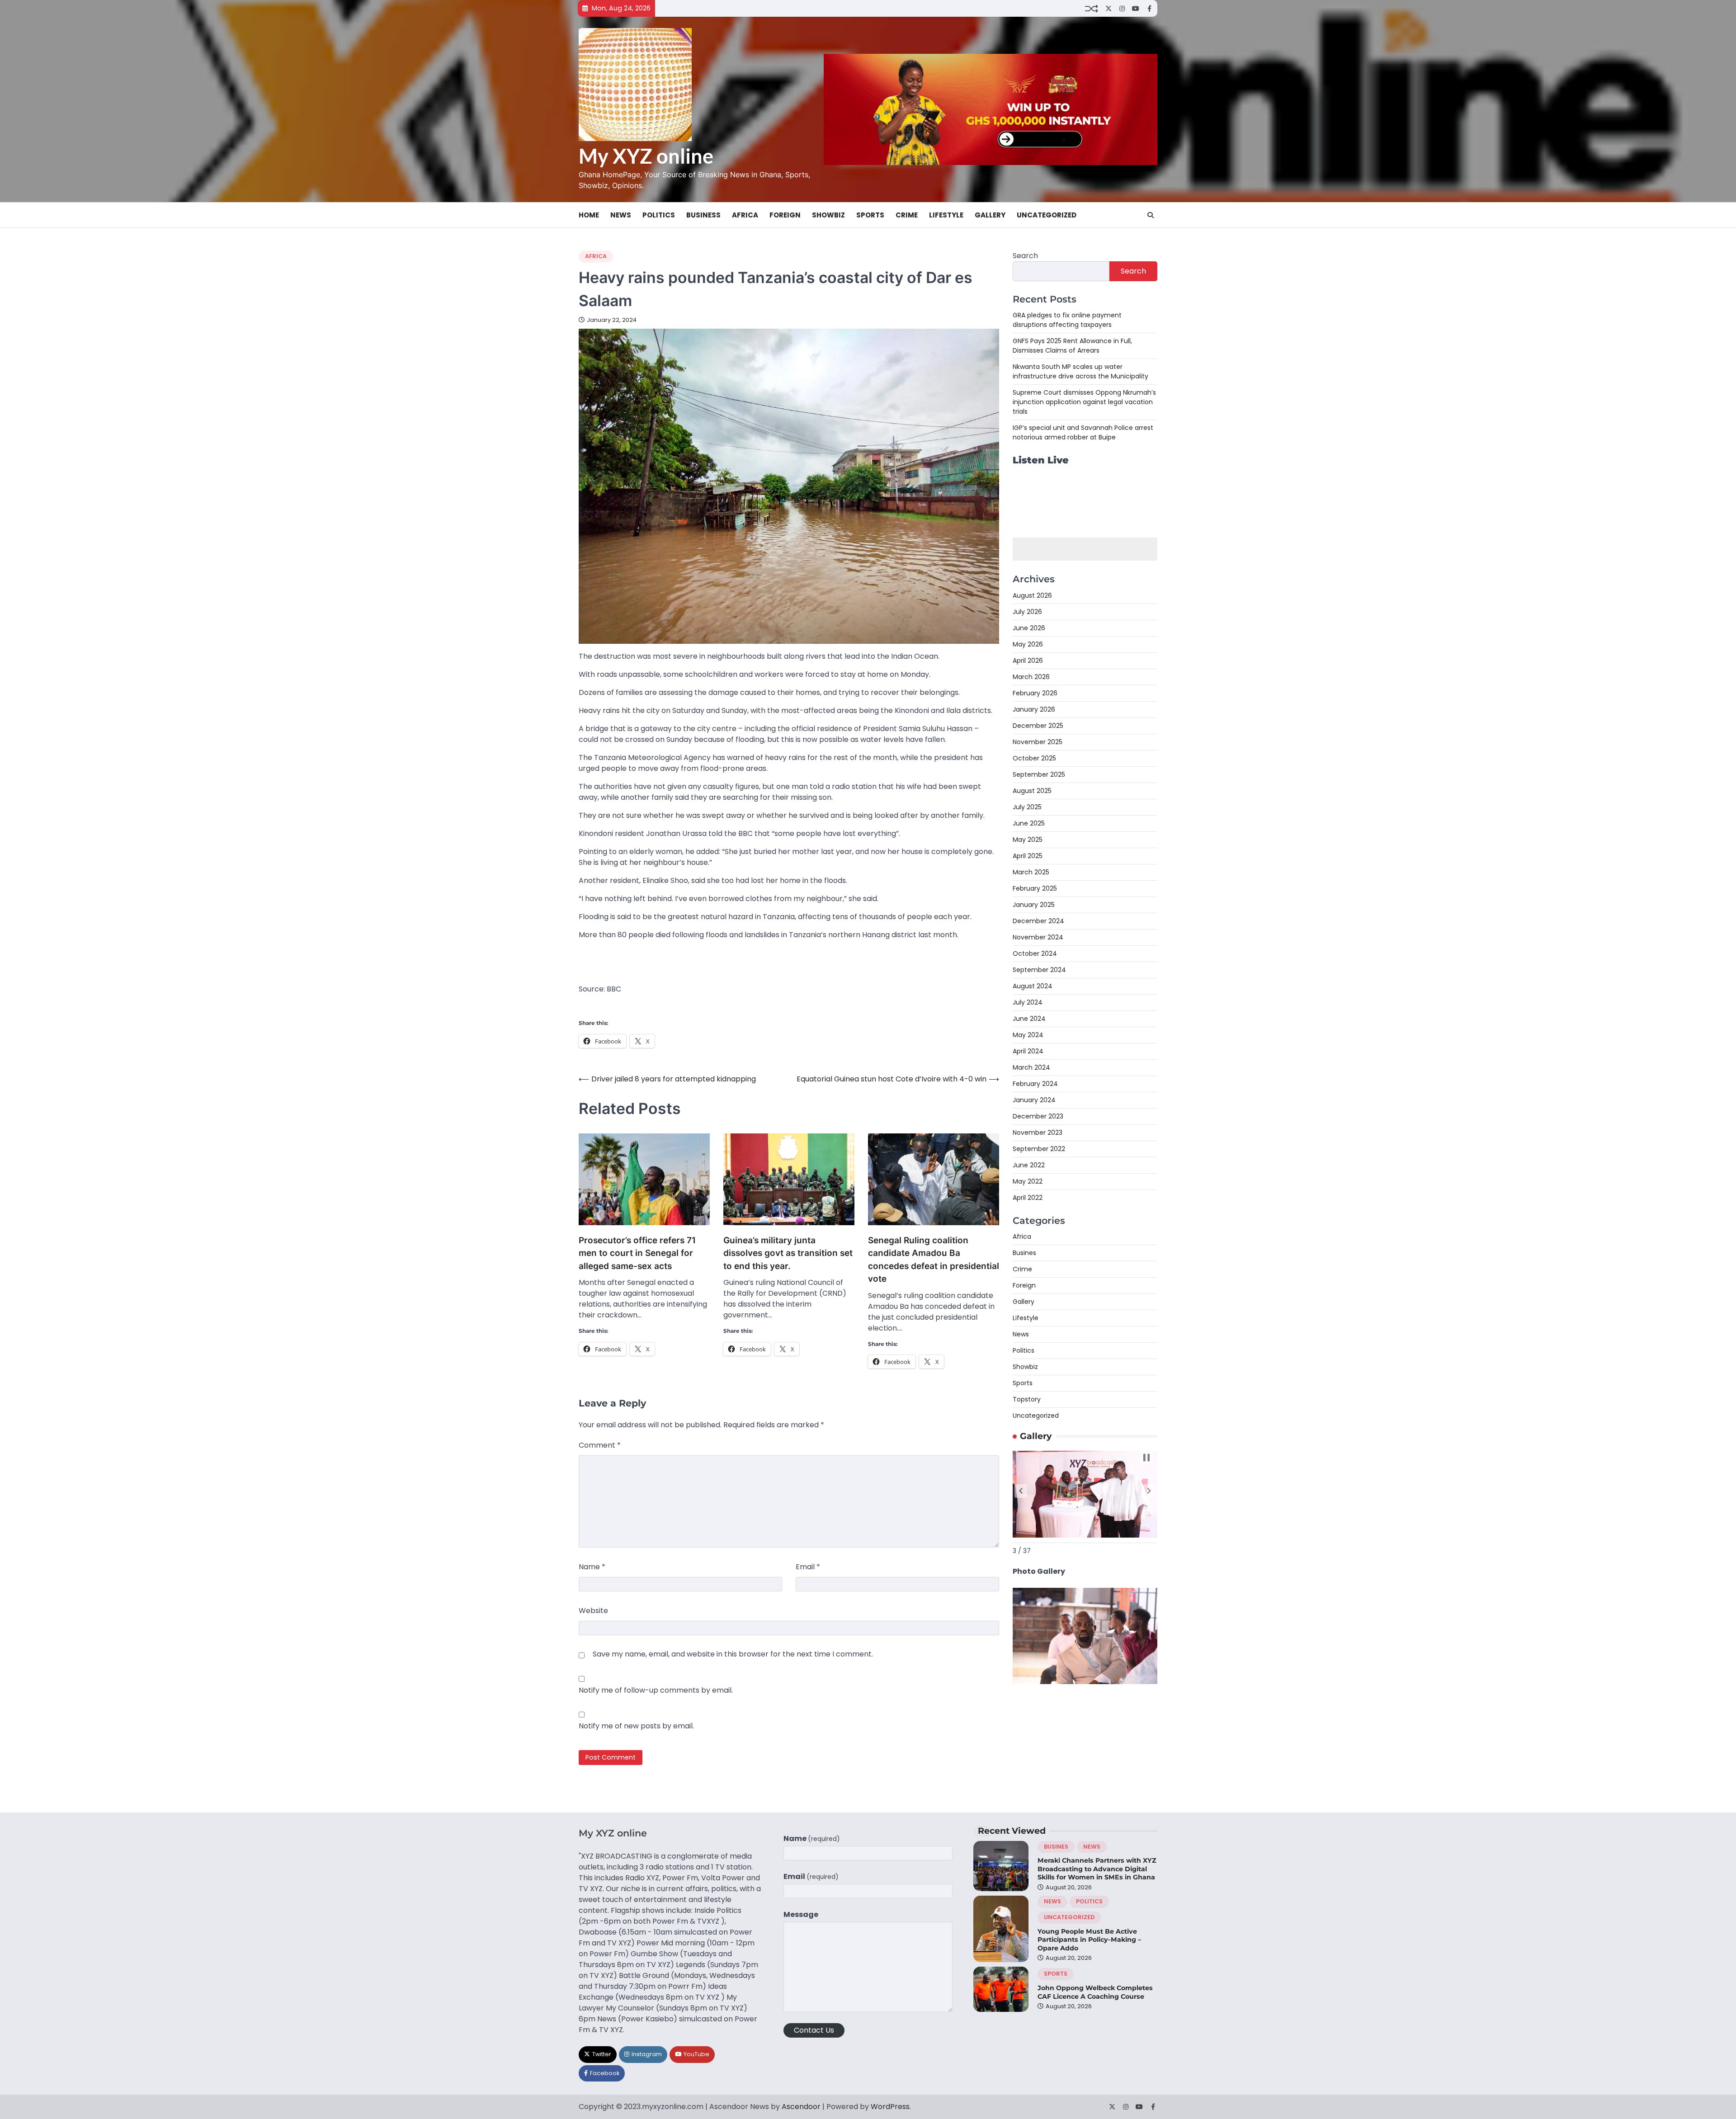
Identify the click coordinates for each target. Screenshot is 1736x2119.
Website (593, 1611)
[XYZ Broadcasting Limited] (1085, 1682)
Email (808, 1567)
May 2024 (1028, 1035)
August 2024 (1033, 986)
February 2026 (1035, 693)
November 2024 (1038, 937)
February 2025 (1035, 888)
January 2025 (1034, 905)
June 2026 (1029, 628)
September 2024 (1039, 970)
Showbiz (828, 215)
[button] (1021, 1491)
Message (801, 1914)
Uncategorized (1047, 215)
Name (592, 1567)
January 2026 (1034, 709)
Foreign (785, 215)
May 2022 (1028, 1181)
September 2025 (1039, 774)
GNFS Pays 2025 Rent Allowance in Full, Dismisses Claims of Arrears (1072, 346)
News (621, 215)
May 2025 (1028, 840)
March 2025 (1031, 872)
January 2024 (1034, 1100)
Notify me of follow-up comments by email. (656, 1690)
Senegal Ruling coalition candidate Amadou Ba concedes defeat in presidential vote (934, 1260)
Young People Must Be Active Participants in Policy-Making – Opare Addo (1089, 1940)
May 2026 (1028, 644)
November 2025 (1038, 742)
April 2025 (1028, 856)
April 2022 (1028, 1198)
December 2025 (1038, 726)
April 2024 (1028, 1051)
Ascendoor (801, 2107)
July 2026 (1027, 612)
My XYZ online (646, 156)
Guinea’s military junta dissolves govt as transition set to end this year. (788, 1253)
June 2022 (1029, 1165)
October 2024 (1035, 953)
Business (703, 215)
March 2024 (1031, 1067)
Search (1025, 256)
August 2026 (1032, 595)
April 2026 (1028, 661)
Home (589, 215)
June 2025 (1029, 823)
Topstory (1027, 1399)
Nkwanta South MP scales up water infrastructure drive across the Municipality (1080, 371)
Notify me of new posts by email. (636, 1726)
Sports (870, 215)
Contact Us (814, 2030)
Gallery (990, 215)
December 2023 (1038, 1116)
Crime (907, 215)
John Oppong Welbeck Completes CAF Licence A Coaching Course (1095, 1992)
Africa (745, 215)
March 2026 (1031, 677)
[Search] (1151, 215)
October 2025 (1034, 758)
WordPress (890, 2107)
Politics (659, 215)
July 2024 (1028, 1002)
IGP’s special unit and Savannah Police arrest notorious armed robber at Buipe (1083, 432)
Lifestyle (946, 215)
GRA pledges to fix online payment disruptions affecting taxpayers (1067, 320)
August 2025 (1032, 791)
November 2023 (1038, 1133)
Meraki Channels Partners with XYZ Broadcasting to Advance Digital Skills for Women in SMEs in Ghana (1097, 1869)
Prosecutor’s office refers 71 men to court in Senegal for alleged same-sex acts (637, 1253)
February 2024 (1035, 1084)
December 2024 (1038, 921)
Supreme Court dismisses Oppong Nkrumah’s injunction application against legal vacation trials (1084, 402)
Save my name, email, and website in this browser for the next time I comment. (733, 1654)
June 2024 (1029, 1019)
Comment (600, 1445)
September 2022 (1039, 1149)
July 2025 (1027, 807)
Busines (1024, 1253)
